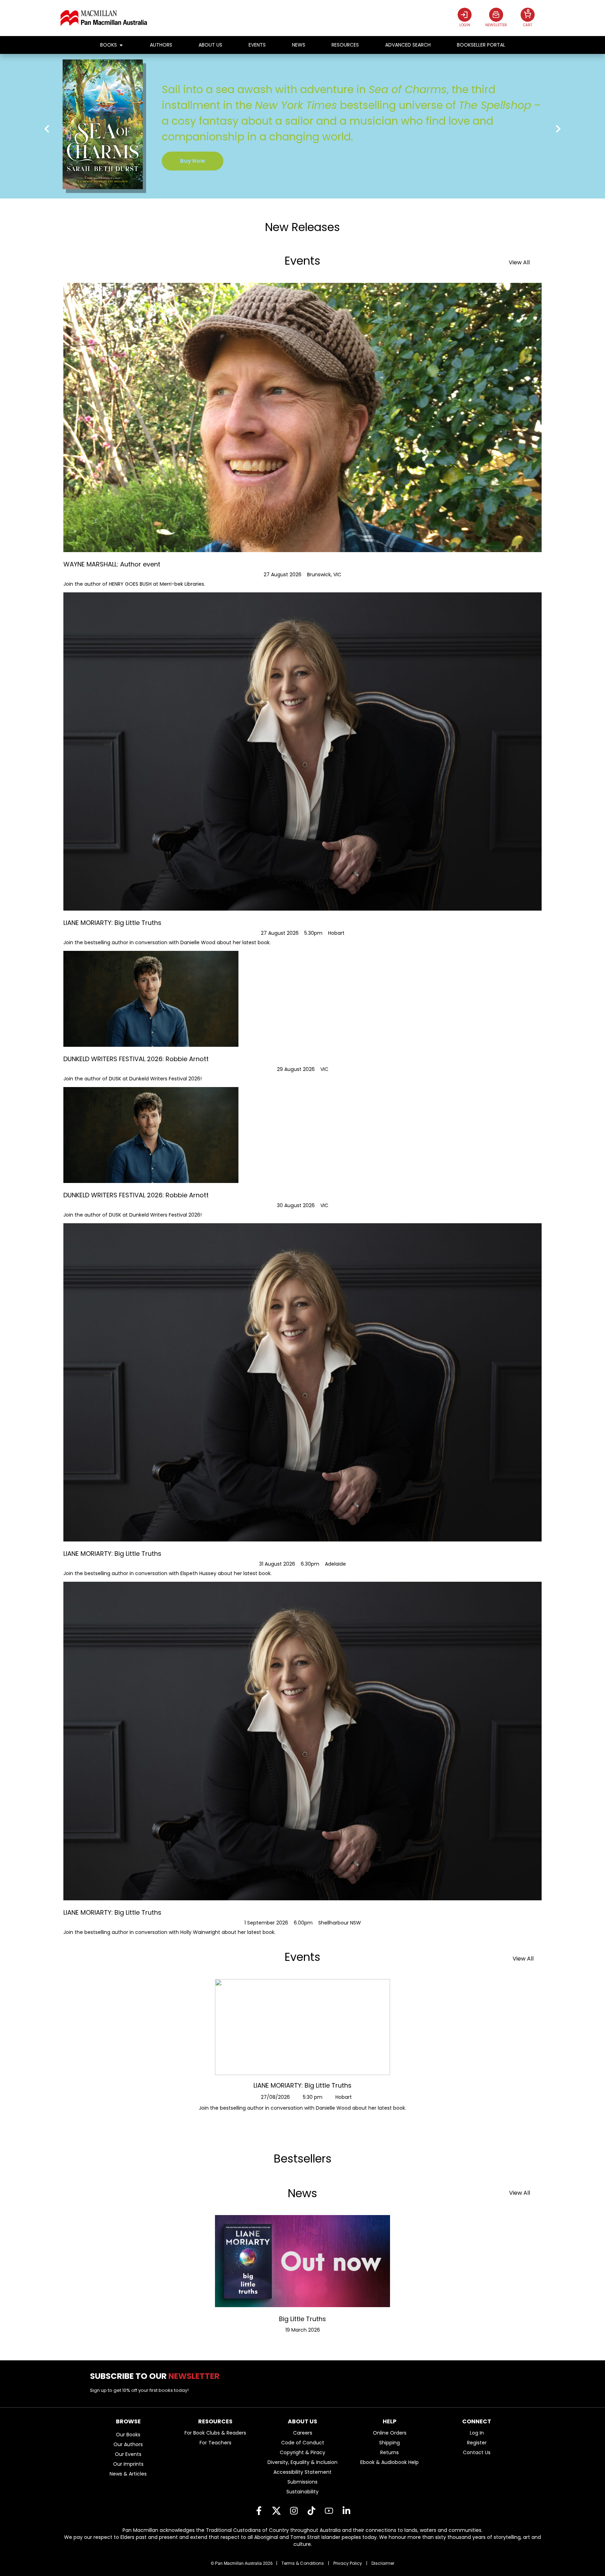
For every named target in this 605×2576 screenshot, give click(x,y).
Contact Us (477, 2452)
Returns (390, 2452)
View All (519, 262)
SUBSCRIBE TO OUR (157, 2376)
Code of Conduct (303, 2443)
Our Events (128, 2454)
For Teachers (215, 2443)
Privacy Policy (348, 2563)
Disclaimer (383, 2563)
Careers (303, 2433)
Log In (477, 2433)
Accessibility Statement (302, 2472)
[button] (47, 129)
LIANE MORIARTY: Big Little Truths (302, 2085)
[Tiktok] (311, 2511)
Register (477, 2443)
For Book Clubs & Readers (215, 2433)
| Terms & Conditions (300, 2563)
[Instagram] (294, 2511)
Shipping (390, 2443)
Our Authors (128, 2444)
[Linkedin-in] (346, 2511)
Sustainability (302, 2492)
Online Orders (390, 2433)
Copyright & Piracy (302, 2452)
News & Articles (128, 2474)
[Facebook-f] (259, 2511)
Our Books (128, 2435)
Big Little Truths (302, 2319)
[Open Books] (121, 45)
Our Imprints (128, 2464)
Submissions (302, 2482)
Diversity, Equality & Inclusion (302, 2462)
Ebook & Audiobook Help (390, 2462)
